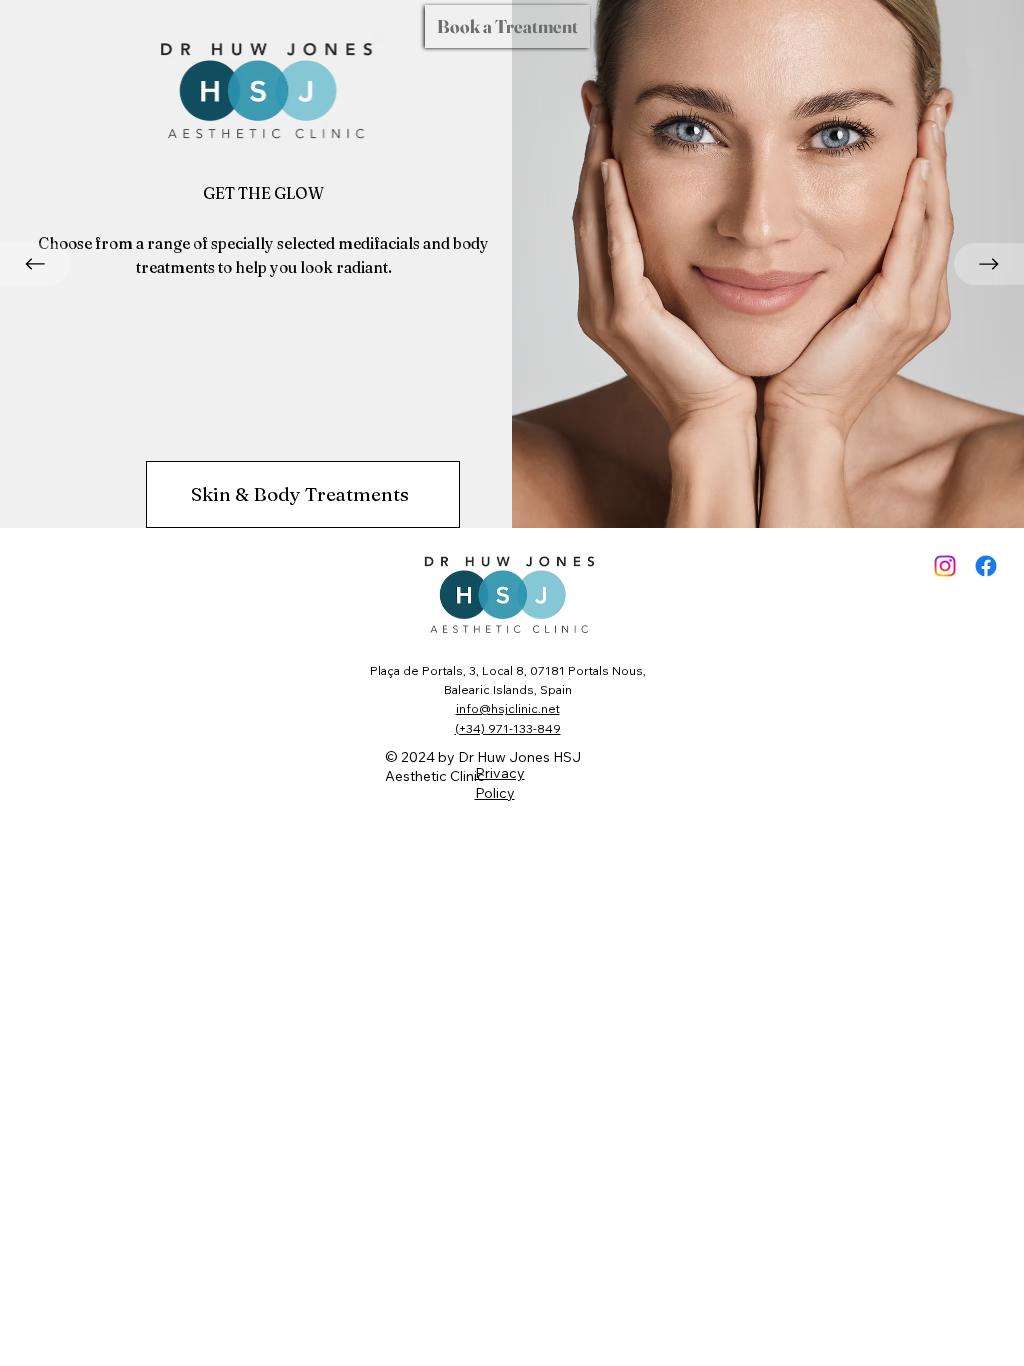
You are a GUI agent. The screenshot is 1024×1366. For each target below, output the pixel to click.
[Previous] (35, 264)
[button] (507, 26)
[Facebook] (986, 566)
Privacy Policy (500, 783)
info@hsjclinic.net (508, 708)
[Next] (989, 264)
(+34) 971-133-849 (508, 728)
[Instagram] (945, 566)
